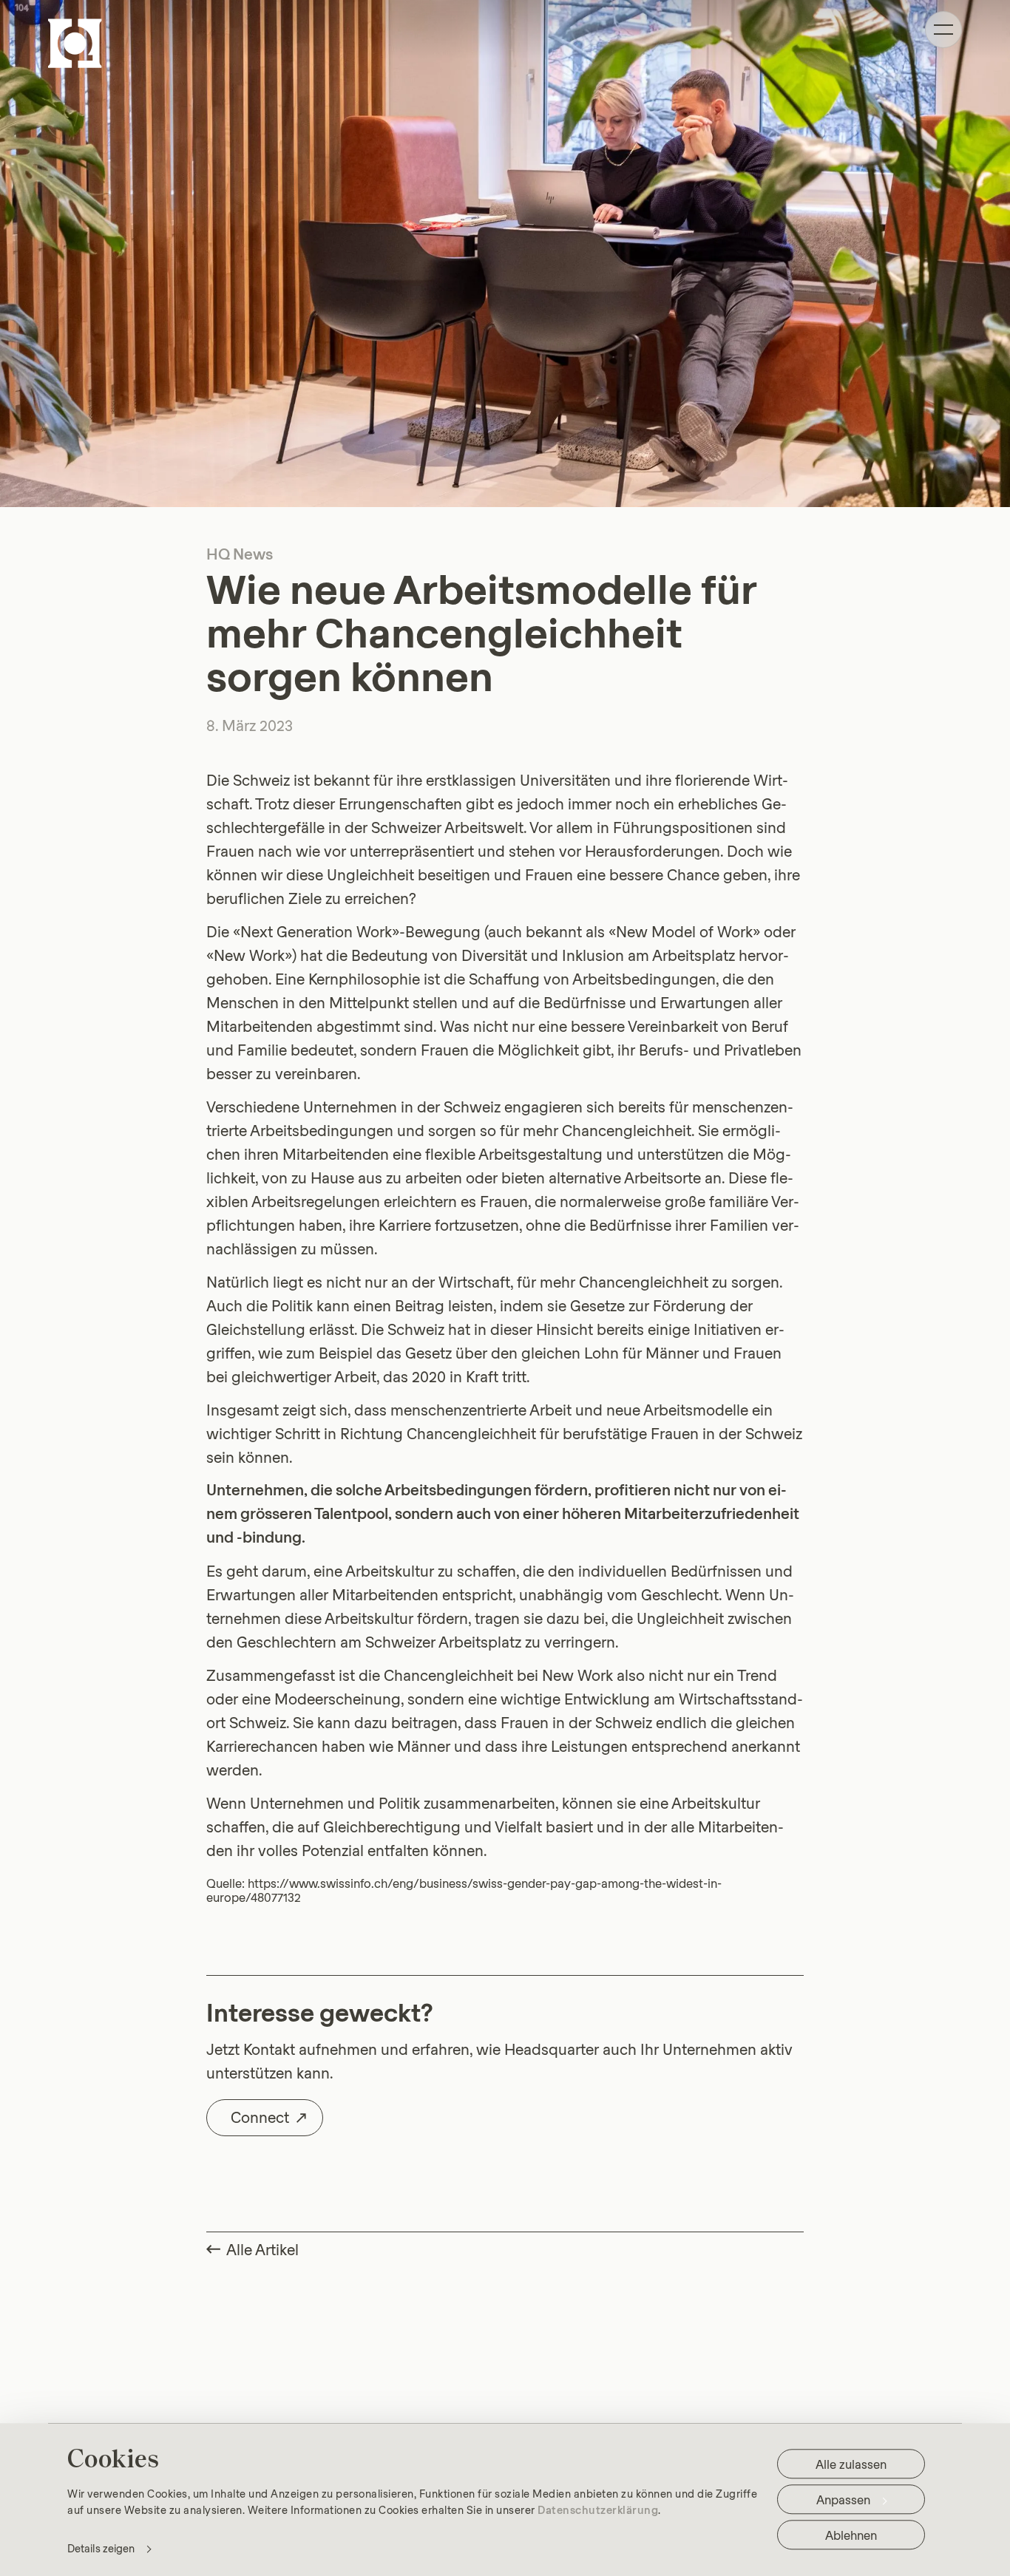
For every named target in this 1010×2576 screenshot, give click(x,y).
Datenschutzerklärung (598, 2509)
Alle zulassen (851, 2464)
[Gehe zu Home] (75, 43)
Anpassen (843, 2499)
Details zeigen (101, 2548)
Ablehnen (851, 2535)
